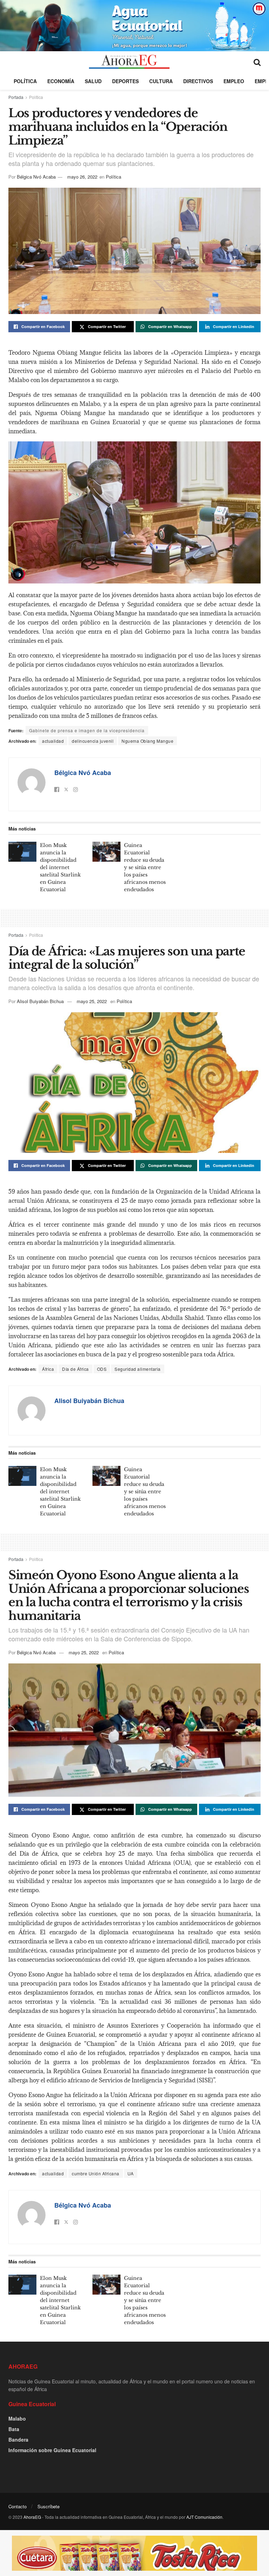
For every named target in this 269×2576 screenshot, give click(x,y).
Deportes (125, 81)
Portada (16, 97)
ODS (102, 1369)
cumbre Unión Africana (96, 2173)
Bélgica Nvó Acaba (36, 177)
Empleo (234, 81)
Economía (61, 81)
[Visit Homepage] (129, 62)
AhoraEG (32, 2517)
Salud (93, 81)
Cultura (161, 81)
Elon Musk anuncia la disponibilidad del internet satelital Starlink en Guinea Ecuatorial (60, 867)
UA (131, 2173)
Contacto (18, 2506)
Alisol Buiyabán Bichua (40, 1001)
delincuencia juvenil (93, 741)
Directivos (198, 81)
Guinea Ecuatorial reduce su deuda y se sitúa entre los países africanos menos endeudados (145, 867)
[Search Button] (257, 62)
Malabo (17, 2418)
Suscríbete (49, 2506)
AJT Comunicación (204, 2517)
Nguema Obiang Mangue (147, 741)
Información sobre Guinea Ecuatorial (52, 2450)
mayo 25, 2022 (92, 1001)
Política (25, 81)
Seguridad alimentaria (138, 1369)
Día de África (75, 1369)
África (48, 1369)
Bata (14, 2429)
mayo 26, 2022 (82, 177)
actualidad (53, 741)
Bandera (18, 2440)
